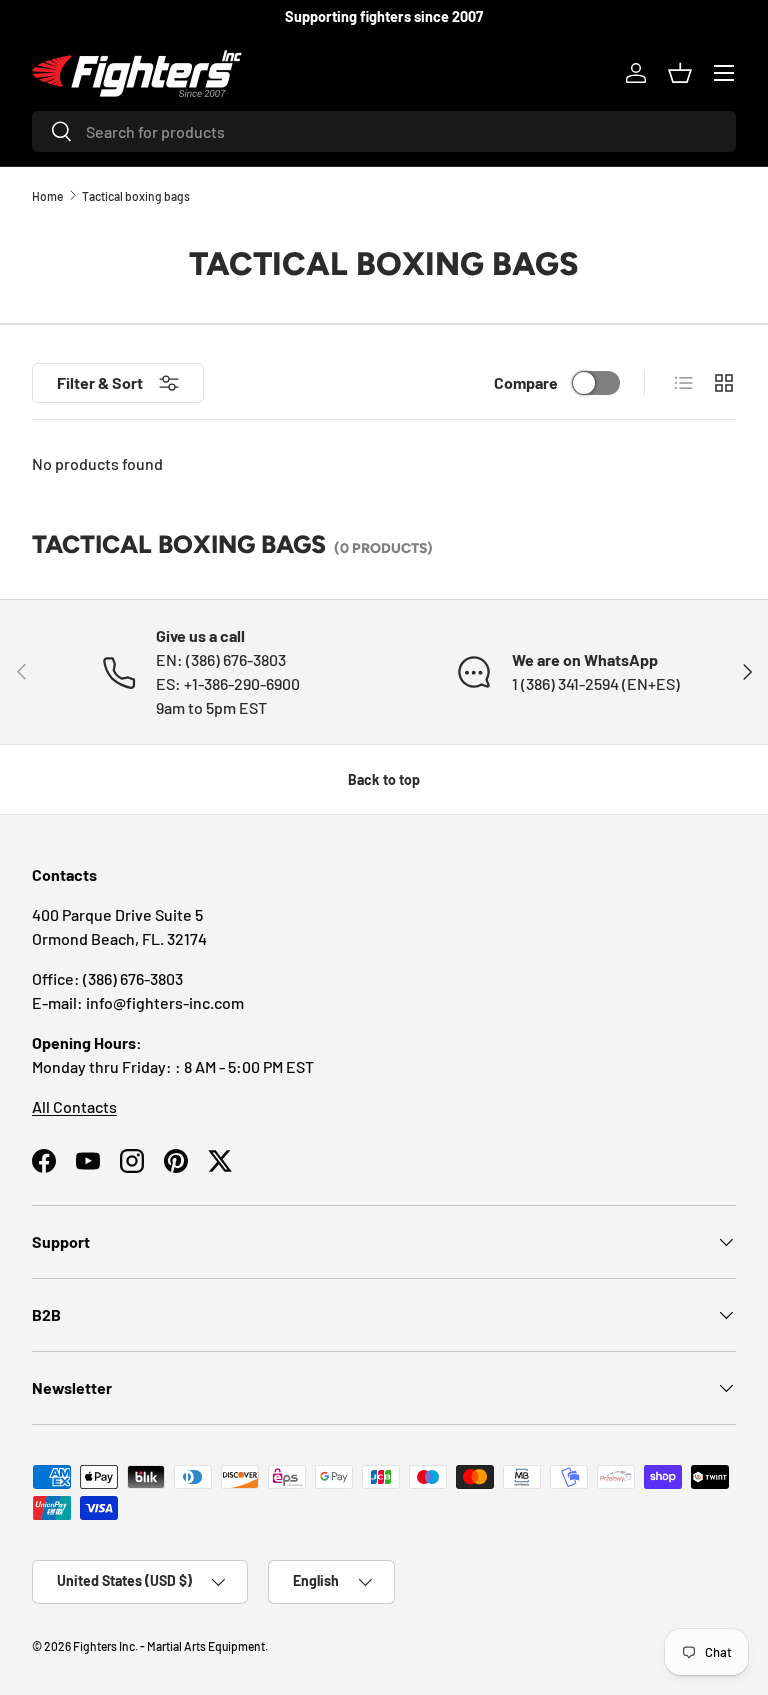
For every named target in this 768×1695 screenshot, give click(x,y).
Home (47, 196)
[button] (680, 73)
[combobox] (384, 131)
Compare (526, 382)
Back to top (384, 779)
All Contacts (74, 1106)
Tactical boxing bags (136, 196)
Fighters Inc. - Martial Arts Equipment (169, 1646)
